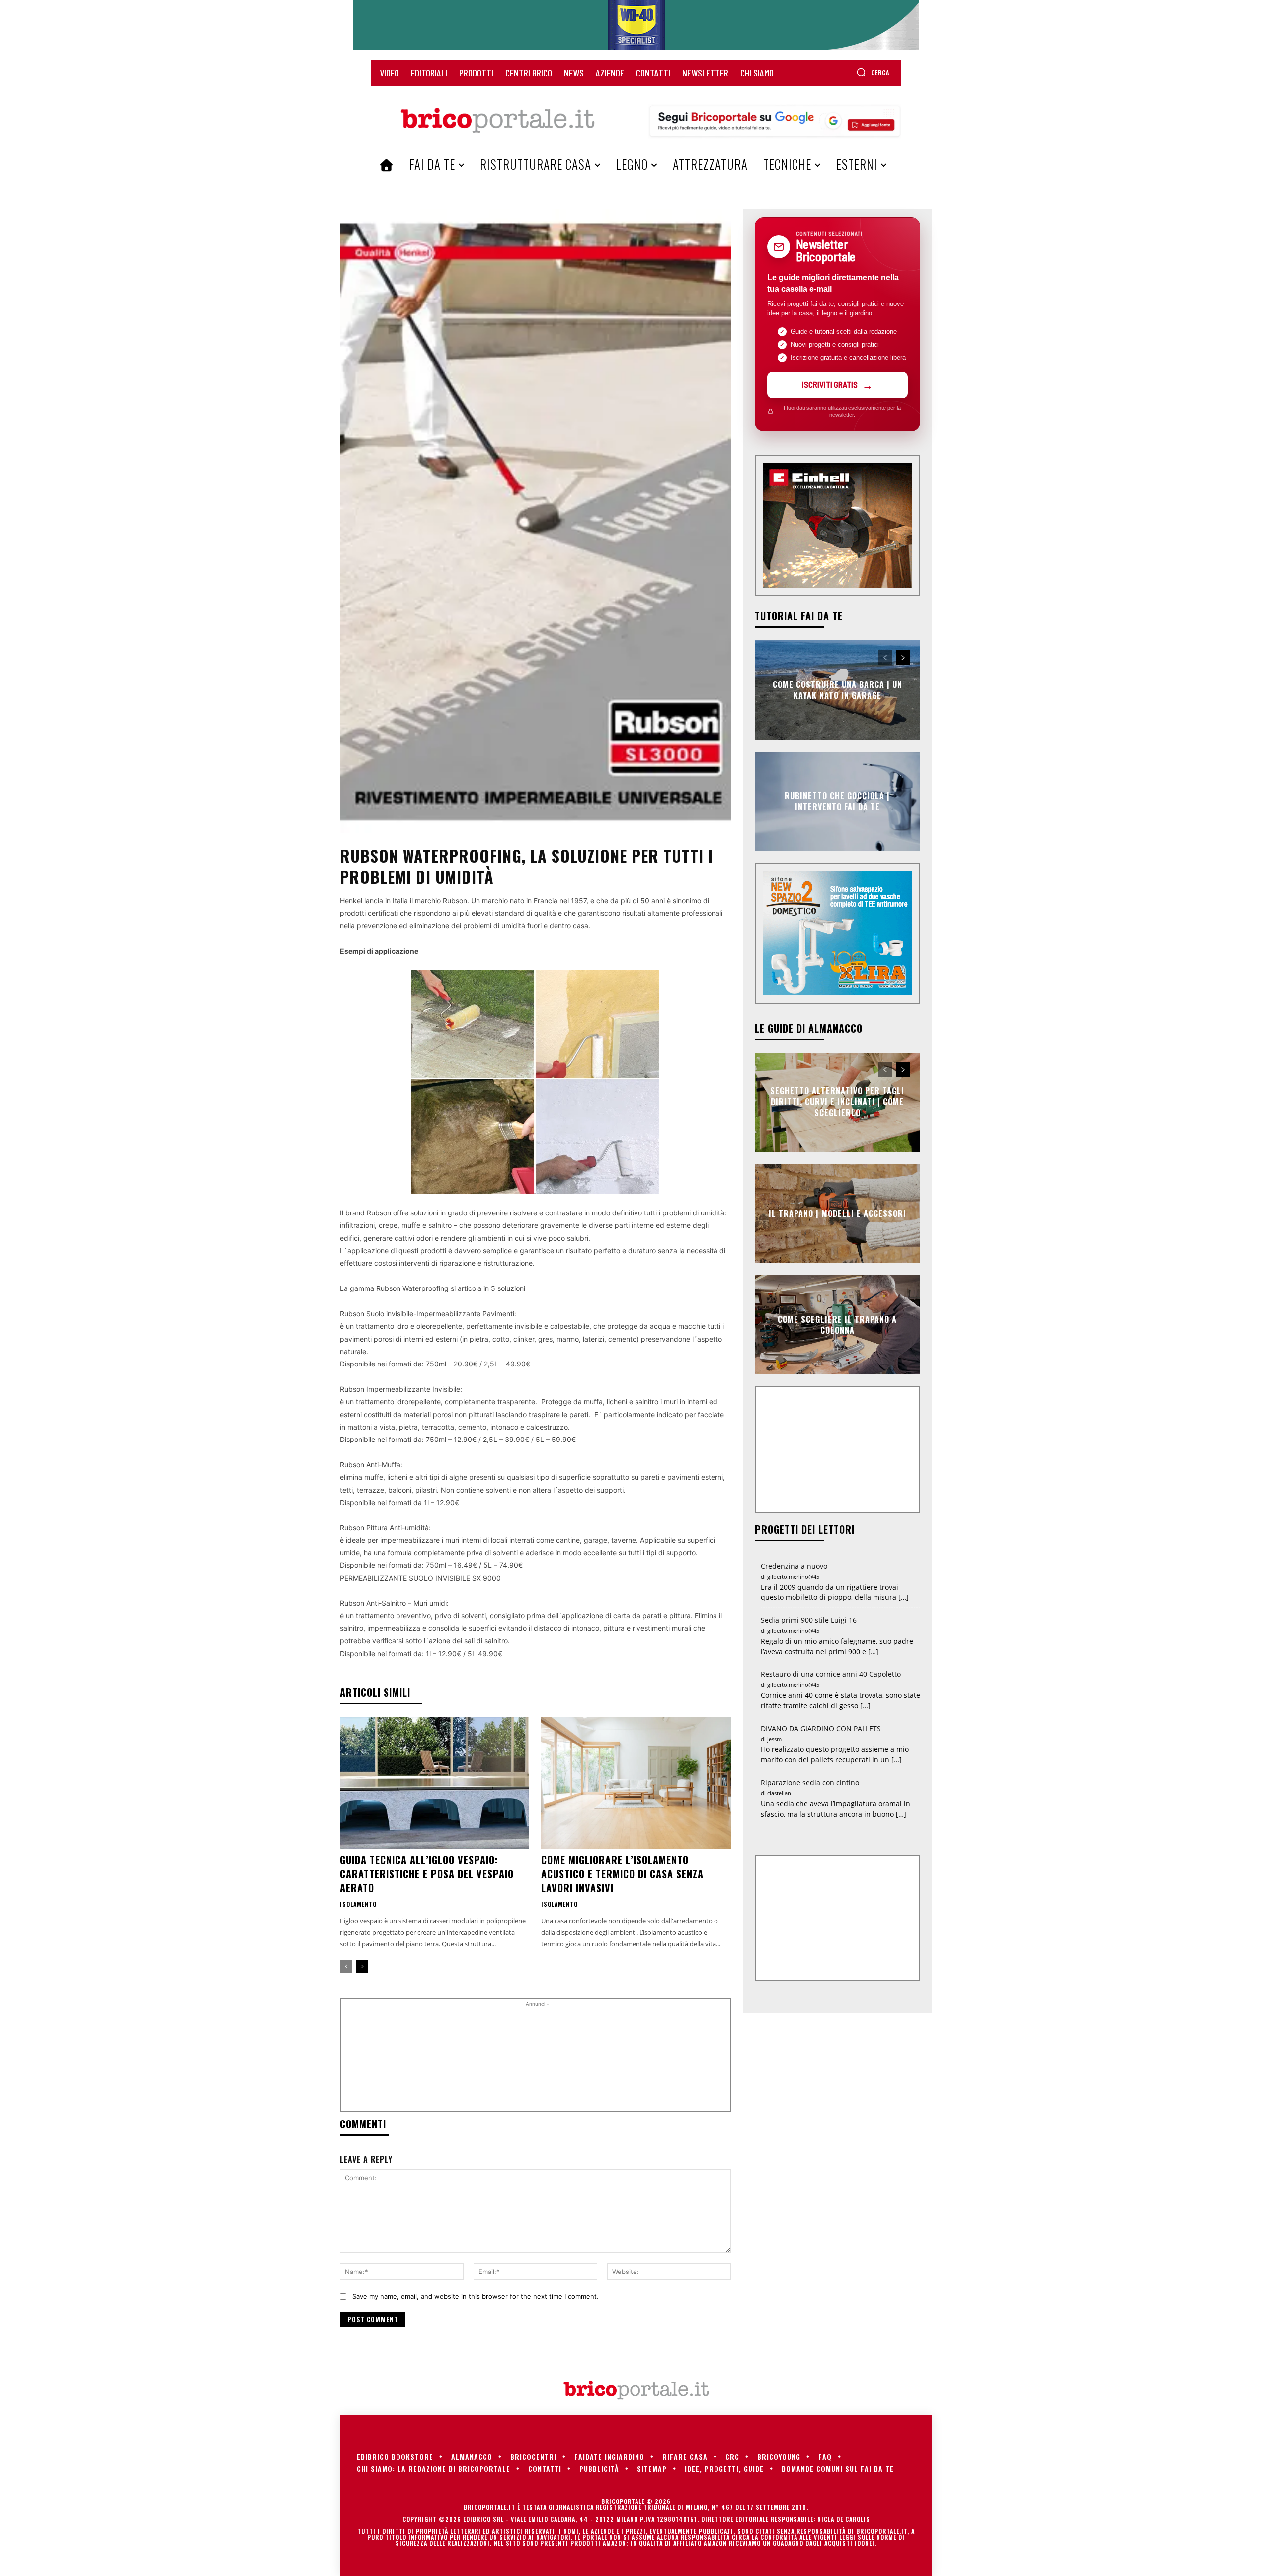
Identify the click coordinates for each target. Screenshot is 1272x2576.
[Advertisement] (535, 2059)
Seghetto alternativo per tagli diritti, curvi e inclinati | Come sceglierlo (837, 1102)
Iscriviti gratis (830, 384)
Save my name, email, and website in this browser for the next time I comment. (476, 2296)
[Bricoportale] (497, 121)
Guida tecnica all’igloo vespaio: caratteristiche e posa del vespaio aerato (427, 1874)
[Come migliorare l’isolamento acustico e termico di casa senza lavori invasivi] (636, 1783)
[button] (873, 72)
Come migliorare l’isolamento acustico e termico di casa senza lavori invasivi (622, 1874)
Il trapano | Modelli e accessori (837, 1213)
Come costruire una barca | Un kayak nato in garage (837, 689)
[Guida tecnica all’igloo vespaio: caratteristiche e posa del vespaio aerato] (435, 1783)
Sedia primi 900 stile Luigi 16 (809, 1620)
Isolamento (358, 1904)
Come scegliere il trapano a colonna (837, 1324)
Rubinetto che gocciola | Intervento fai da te (837, 801)
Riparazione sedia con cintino (810, 1782)
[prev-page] (346, 1967)
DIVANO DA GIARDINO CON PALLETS (821, 1728)
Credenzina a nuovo (794, 1566)
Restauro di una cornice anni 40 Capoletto (831, 1674)
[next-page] (362, 1967)
